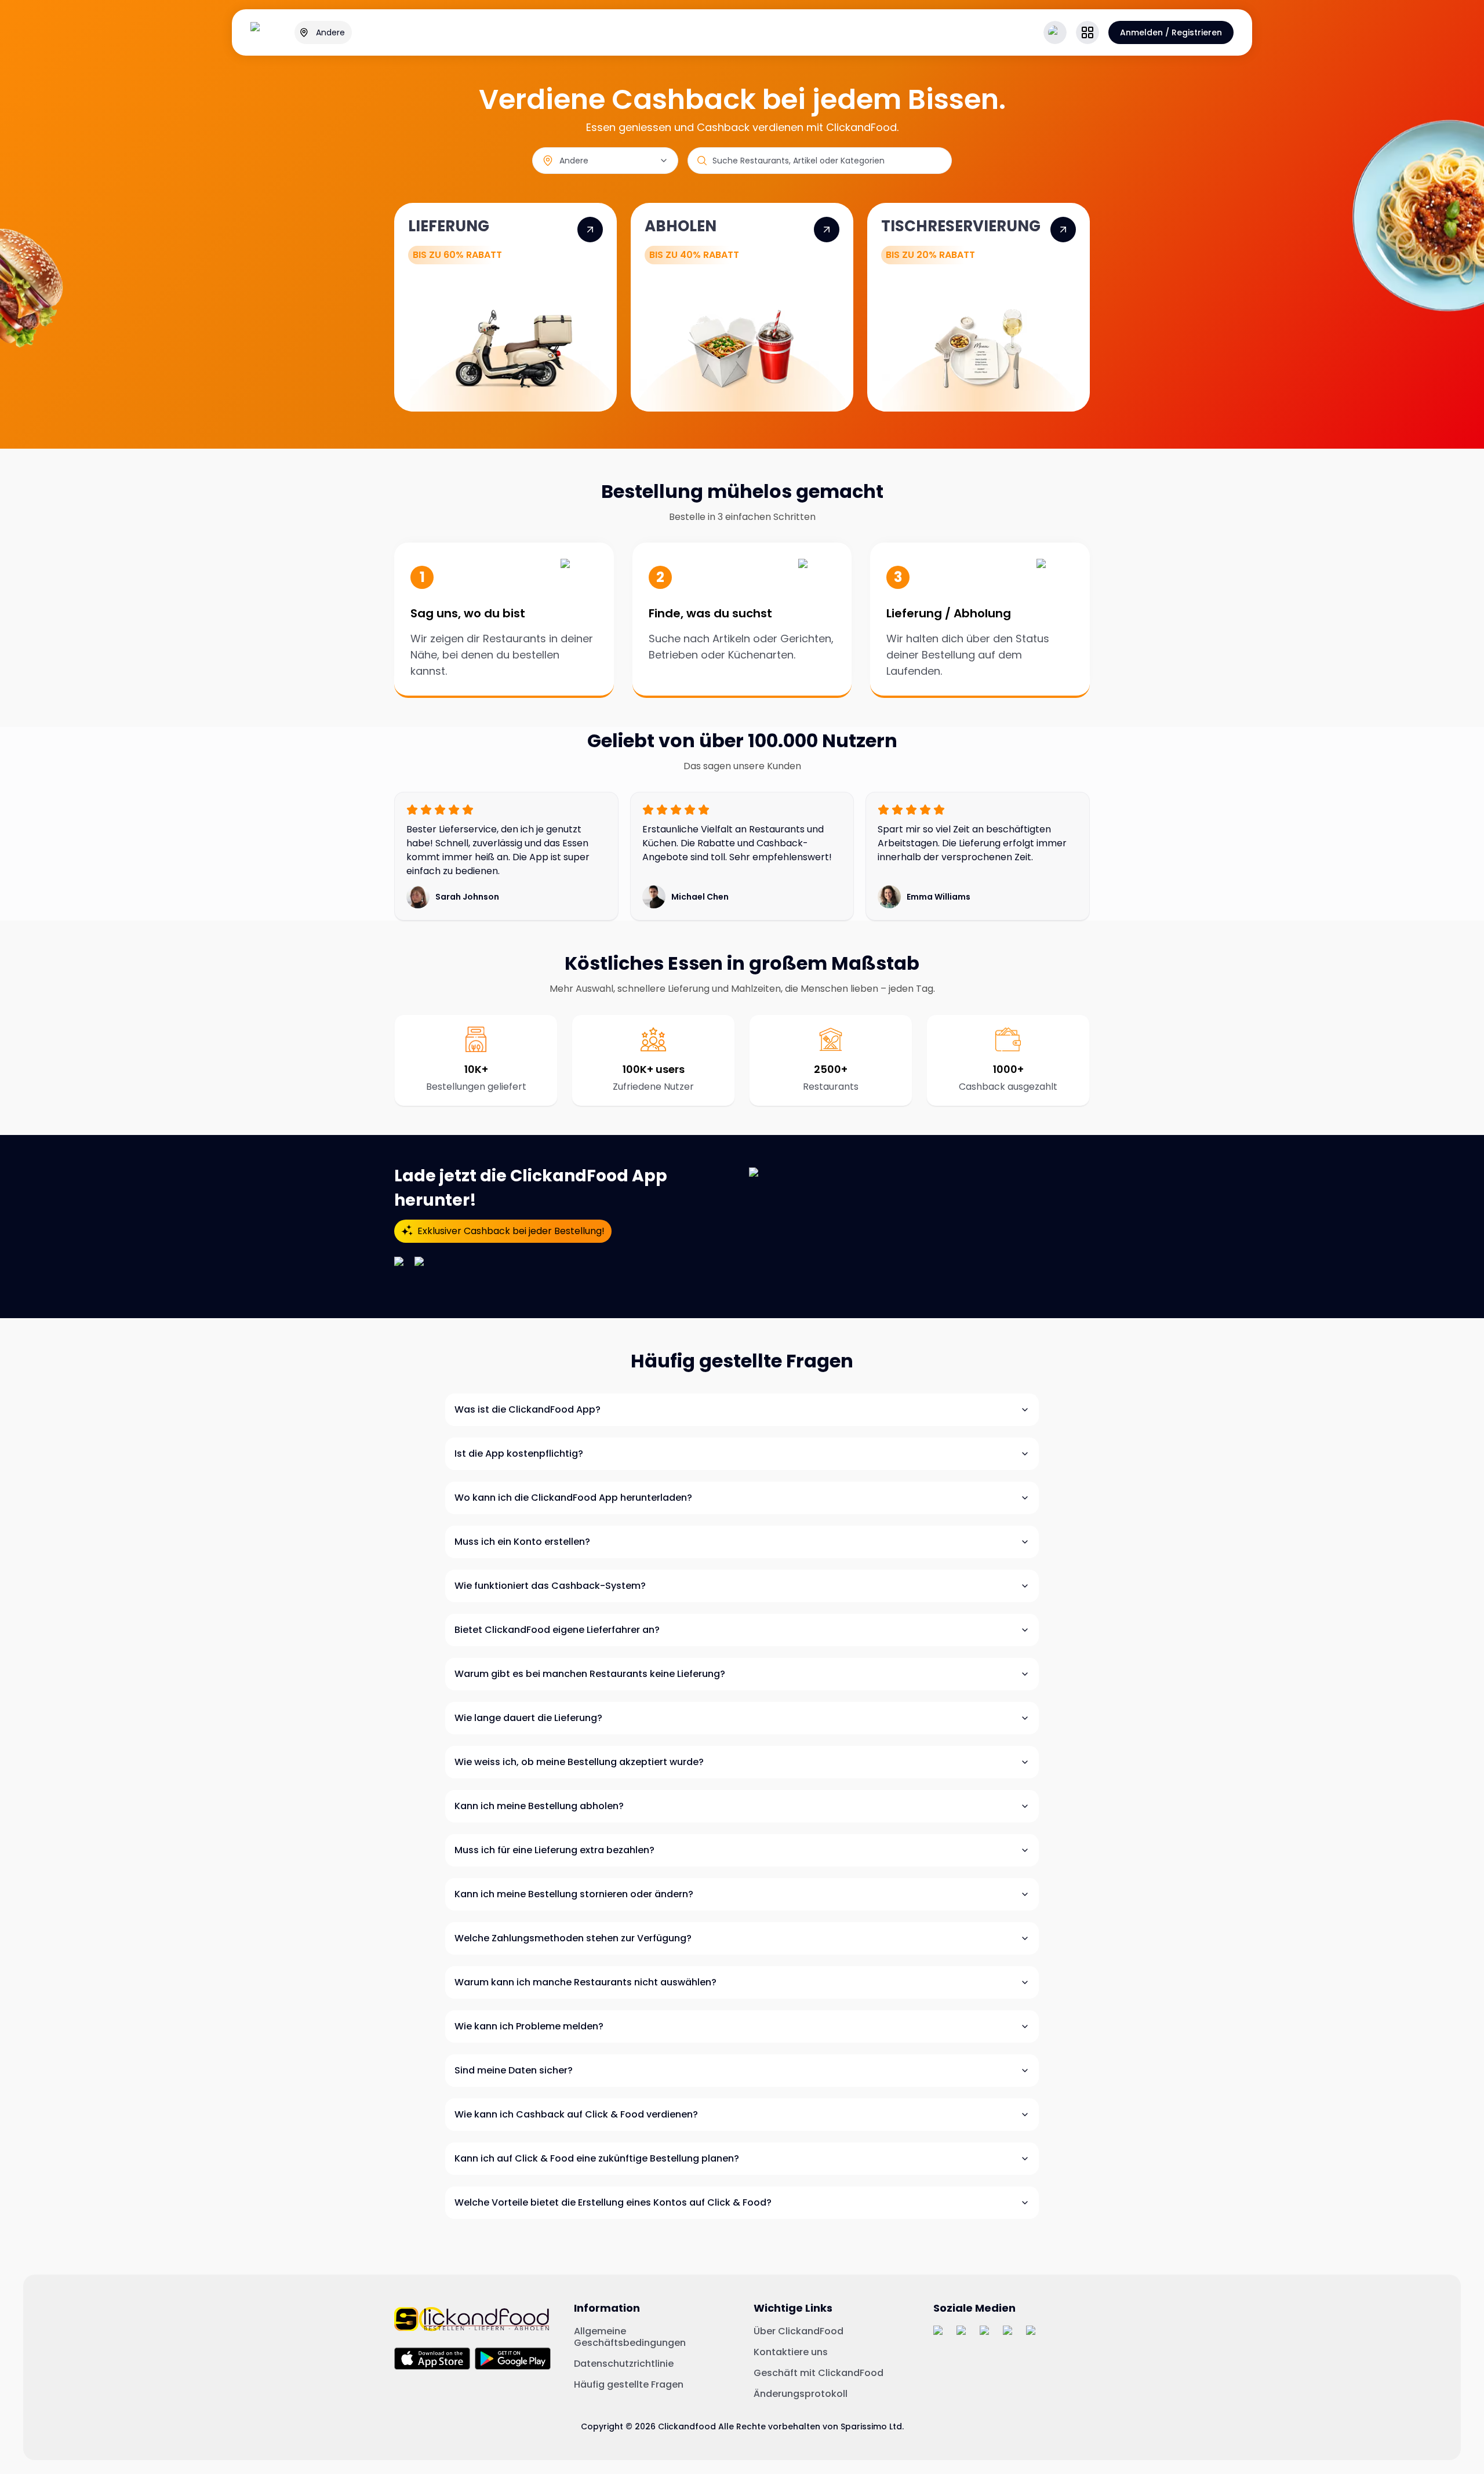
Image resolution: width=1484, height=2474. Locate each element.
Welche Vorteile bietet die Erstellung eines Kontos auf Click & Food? (613, 2202)
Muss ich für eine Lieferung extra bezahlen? (554, 1850)
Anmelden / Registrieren (1171, 32)
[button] (1087, 32)
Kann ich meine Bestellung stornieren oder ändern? (574, 1894)
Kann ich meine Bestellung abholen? (539, 1806)
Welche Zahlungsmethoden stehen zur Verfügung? (573, 1938)
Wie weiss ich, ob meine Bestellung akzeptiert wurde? (579, 1762)
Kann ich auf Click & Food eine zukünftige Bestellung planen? (597, 2158)
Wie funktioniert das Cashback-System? (550, 1586)
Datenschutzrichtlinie (624, 2364)
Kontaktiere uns (791, 2352)
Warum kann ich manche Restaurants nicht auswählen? (585, 1982)
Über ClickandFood (799, 2331)
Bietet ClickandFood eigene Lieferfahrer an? (557, 1630)
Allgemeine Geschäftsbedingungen (630, 2337)
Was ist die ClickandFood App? (528, 1409)
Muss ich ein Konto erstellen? (522, 1542)
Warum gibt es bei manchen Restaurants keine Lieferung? (590, 1674)
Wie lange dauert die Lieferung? (528, 1718)
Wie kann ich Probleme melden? (529, 2026)
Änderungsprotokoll (801, 2394)
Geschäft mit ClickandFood (819, 2373)
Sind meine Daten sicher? (514, 2070)
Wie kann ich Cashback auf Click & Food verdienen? (576, 2114)
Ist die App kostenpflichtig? (519, 1454)
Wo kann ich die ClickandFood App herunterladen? (573, 1498)
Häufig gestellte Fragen (629, 2385)
